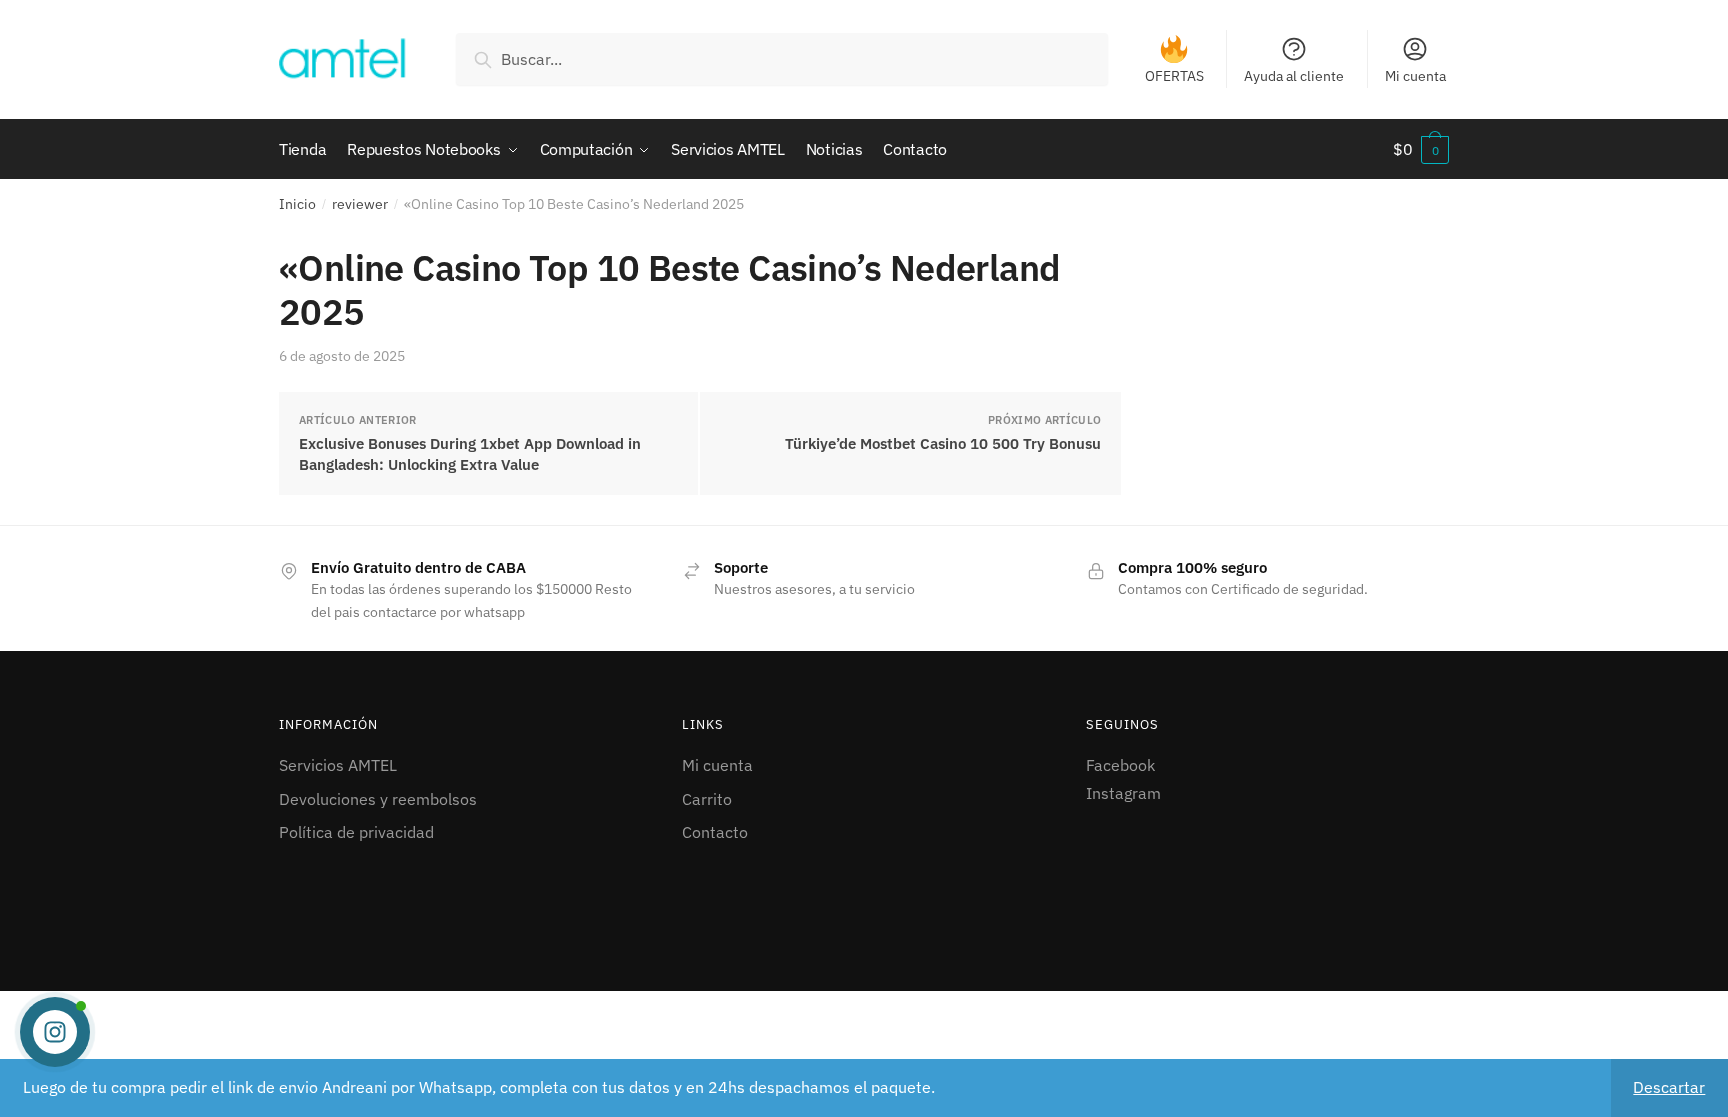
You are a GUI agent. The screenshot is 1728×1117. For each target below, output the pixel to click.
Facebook (1120, 765)
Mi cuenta (1415, 76)
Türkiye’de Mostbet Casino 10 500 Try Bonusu (943, 443)
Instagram (1123, 793)
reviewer (360, 204)
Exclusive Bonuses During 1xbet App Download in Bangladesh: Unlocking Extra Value (470, 454)
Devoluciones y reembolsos (378, 799)
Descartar (1669, 1087)
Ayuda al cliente (1294, 76)
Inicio (297, 204)
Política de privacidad (356, 832)
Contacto (715, 832)
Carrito (707, 799)
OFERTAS (1174, 76)
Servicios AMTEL (338, 765)
